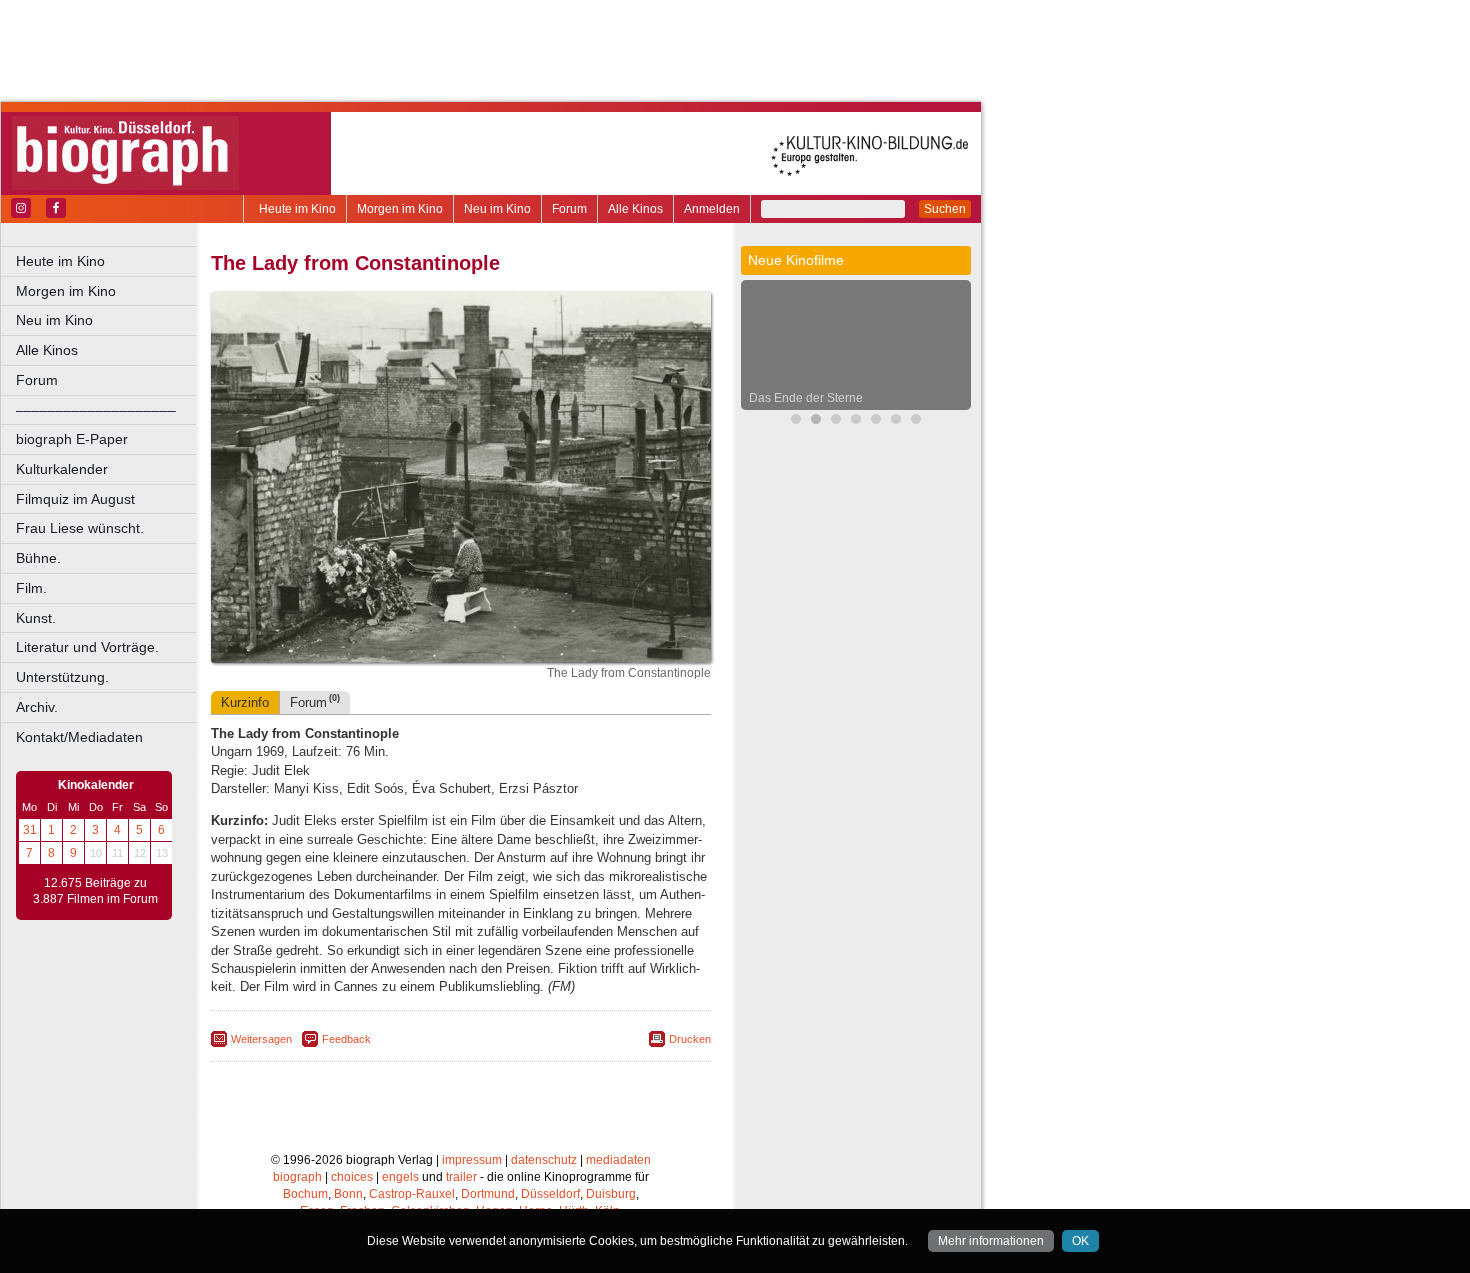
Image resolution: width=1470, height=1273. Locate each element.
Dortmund (488, 1194)
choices (352, 1177)
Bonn (348, 1194)
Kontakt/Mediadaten (79, 737)
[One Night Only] (796, 421)
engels (400, 1177)
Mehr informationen (991, 1241)
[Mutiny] (876, 421)
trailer (461, 1177)
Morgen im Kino (400, 209)
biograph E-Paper (72, 439)
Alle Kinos (635, 209)
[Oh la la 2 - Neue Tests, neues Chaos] (836, 421)
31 (30, 830)
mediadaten (618, 1160)
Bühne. (38, 558)
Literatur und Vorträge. (87, 647)
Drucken (690, 1039)
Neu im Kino (497, 209)
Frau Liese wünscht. (80, 528)
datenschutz (544, 1160)
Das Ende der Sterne (806, 398)
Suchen (945, 209)
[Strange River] (916, 421)
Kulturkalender (62, 469)
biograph (297, 1177)
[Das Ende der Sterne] (816, 421)
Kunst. (36, 618)
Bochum (305, 1194)
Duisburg (611, 1194)
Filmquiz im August (75, 499)
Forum (569, 209)
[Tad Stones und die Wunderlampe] (856, 421)
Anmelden (712, 209)
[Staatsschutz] (896, 421)
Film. (31, 588)
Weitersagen (261, 1039)
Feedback (346, 1039)
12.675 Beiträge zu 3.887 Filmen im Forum (95, 891)
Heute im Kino (297, 209)
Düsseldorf (550, 1194)
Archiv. (37, 707)
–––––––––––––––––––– (96, 410)
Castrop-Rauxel (412, 1194)
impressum (472, 1160)
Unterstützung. (62, 677)
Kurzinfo (245, 702)
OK (1080, 1241)
